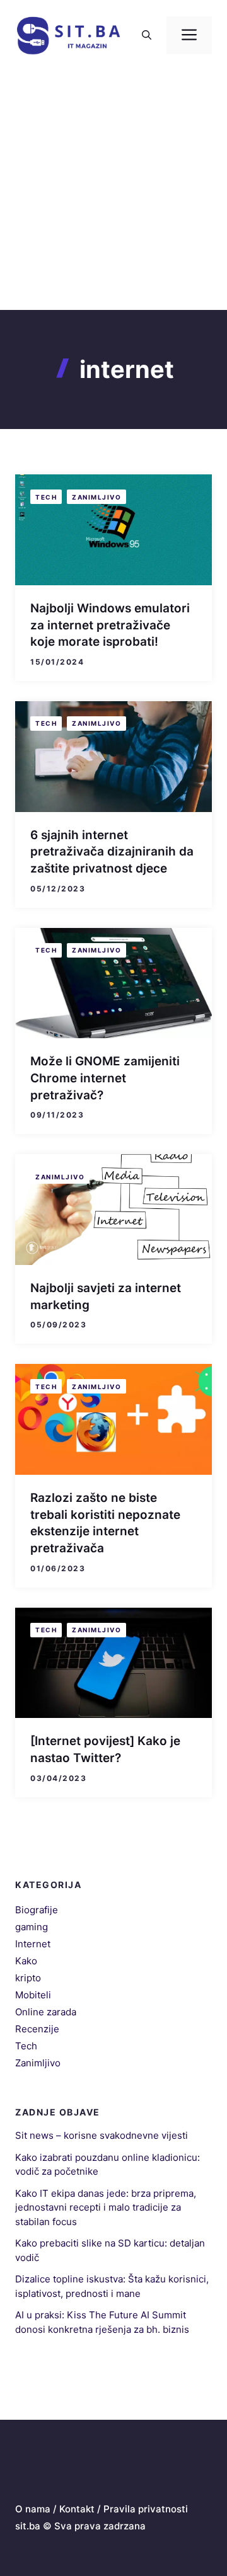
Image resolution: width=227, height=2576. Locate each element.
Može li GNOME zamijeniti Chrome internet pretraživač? (105, 1078)
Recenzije (37, 2029)
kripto (28, 1978)
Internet (33, 1944)
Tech (46, 497)
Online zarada (46, 2012)
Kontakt (77, 2509)
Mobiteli (33, 1995)
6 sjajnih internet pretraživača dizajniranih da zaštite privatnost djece (112, 852)
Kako (26, 1961)
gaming (32, 1927)
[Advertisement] (113, 190)
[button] (147, 35)
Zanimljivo (96, 497)
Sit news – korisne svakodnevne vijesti (102, 2135)
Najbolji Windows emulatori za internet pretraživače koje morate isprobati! (110, 625)
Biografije (37, 1910)
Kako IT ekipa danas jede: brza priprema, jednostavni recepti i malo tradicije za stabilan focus (106, 2207)
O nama (33, 2509)
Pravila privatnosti (146, 2509)
